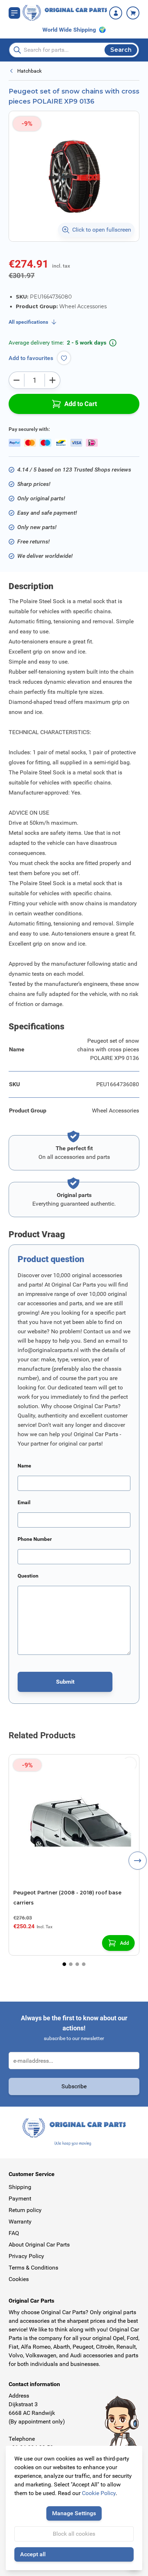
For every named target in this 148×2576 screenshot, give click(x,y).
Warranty (20, 2222)
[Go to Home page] (65, 13)
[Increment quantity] (52, 380)
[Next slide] (138, 1861)
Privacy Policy (26, 2256)
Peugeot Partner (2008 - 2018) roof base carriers (67, 1898)
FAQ (14, 2233)
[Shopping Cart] (133, 13)
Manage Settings (74, 2513)
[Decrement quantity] (17, 380)
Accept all (33, 2554)
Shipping (20, 2187)
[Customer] (116, 13)
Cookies (19, 2279)
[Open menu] (14, 13)
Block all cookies (74, 2534)
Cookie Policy (99, 2493)
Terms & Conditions (33, 2268)
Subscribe (74, 2086)
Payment (20, 2199)
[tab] (64, 1964)
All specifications (28, 322)
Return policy (25, 2210)
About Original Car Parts (39, 2245)
